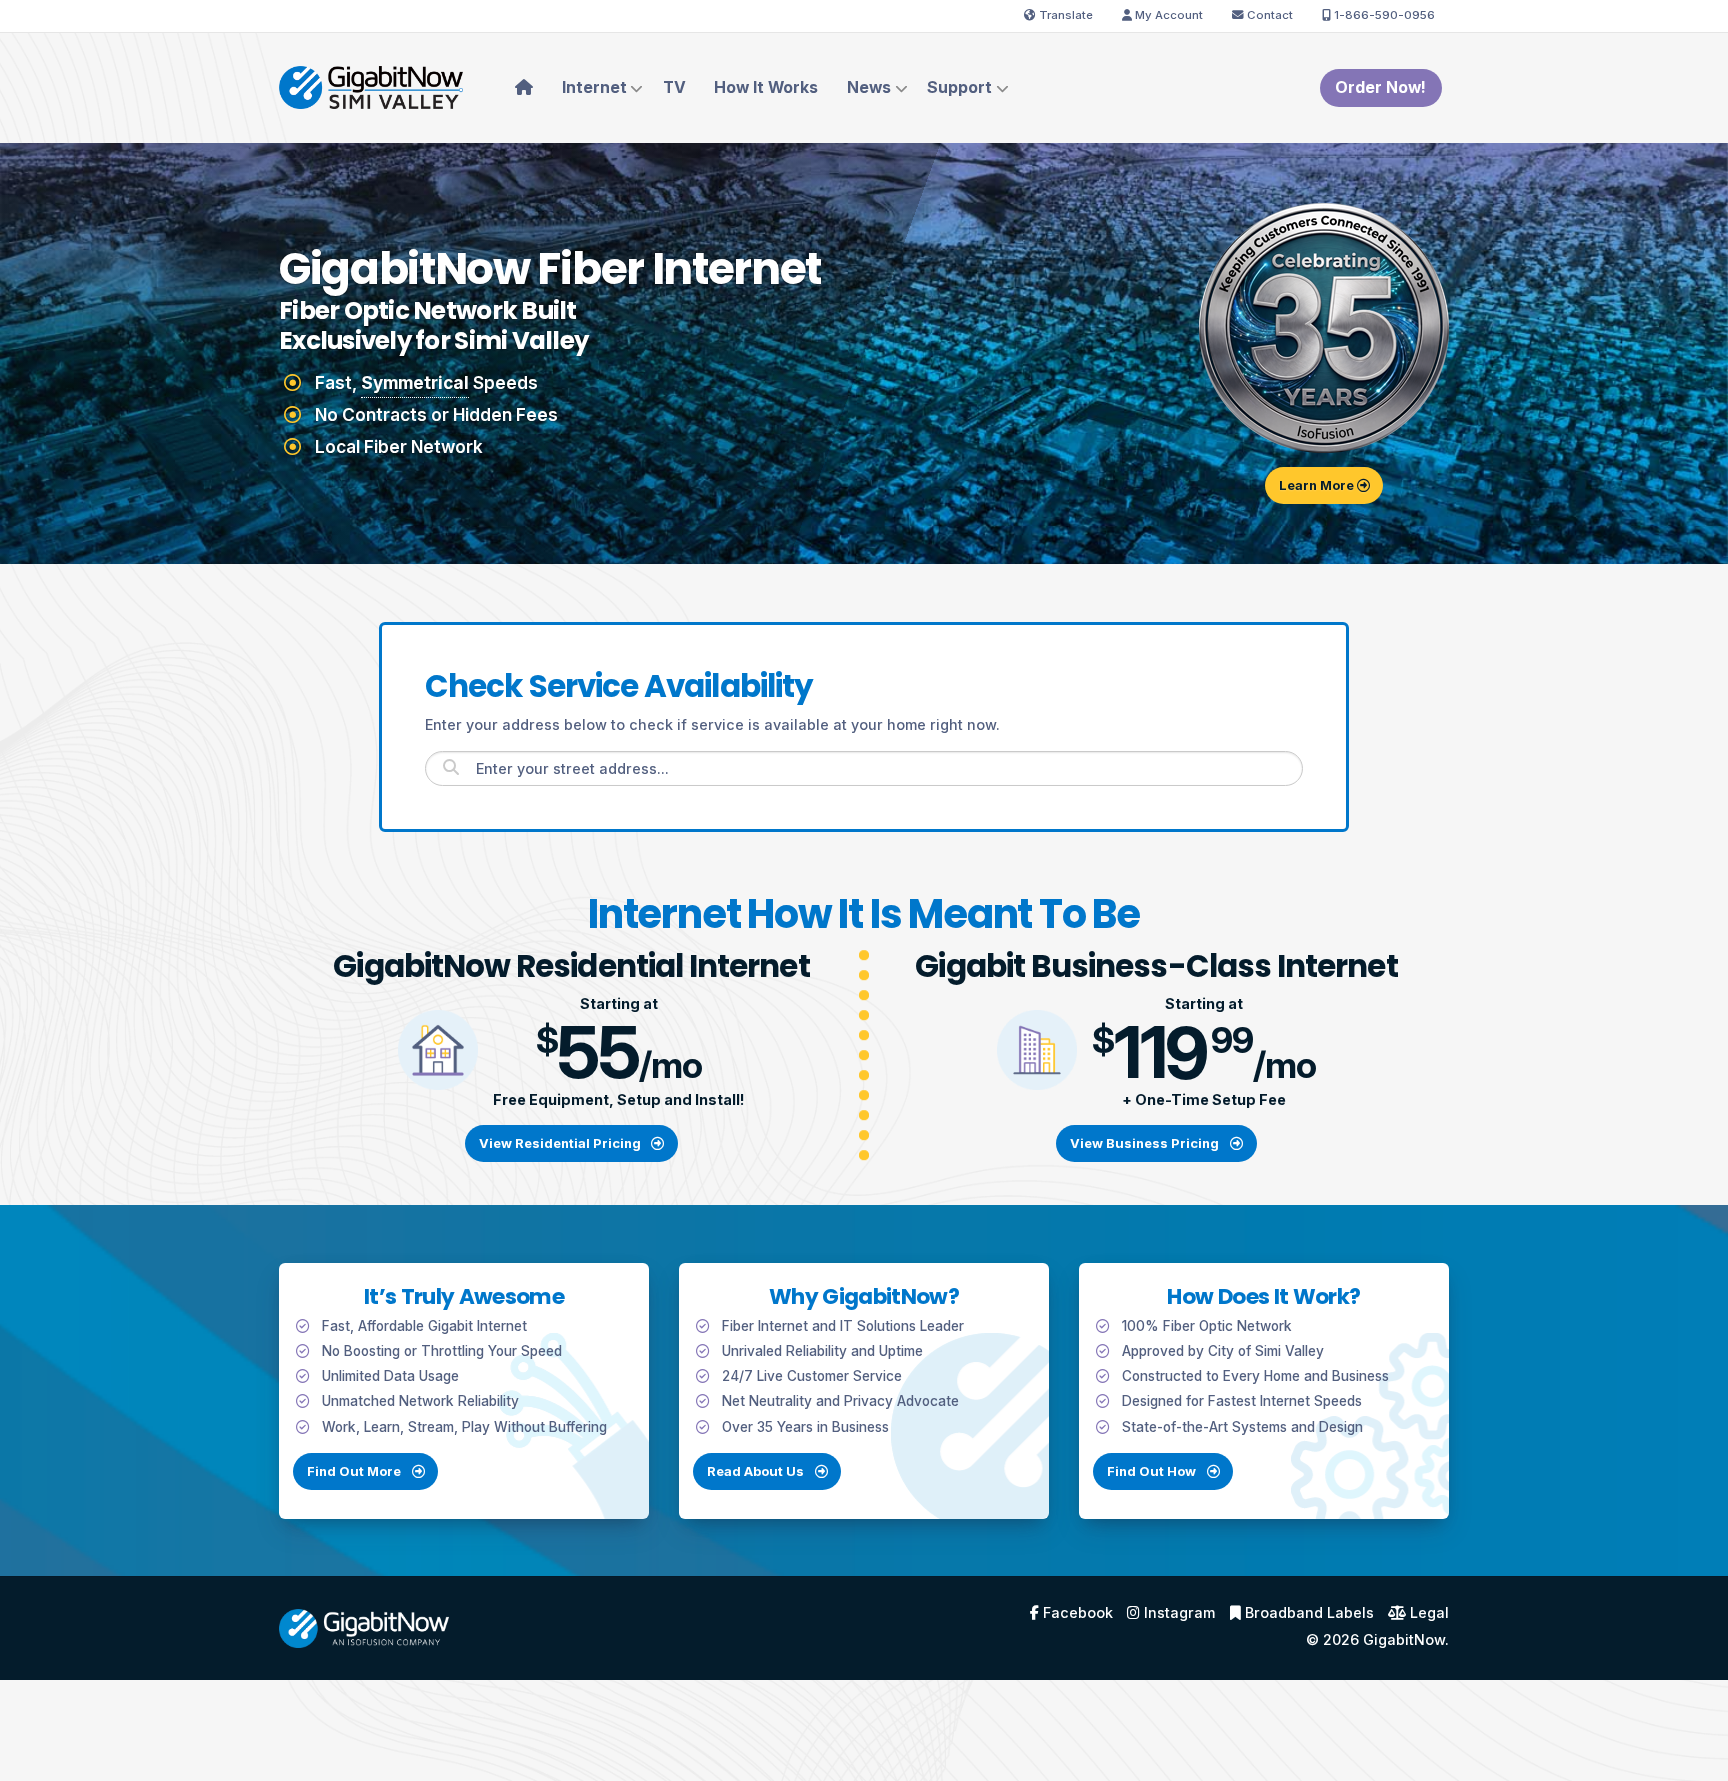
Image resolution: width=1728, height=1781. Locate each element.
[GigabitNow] (364, 1626)
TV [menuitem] (674, 87)
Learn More (1318, 485)
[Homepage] (371, 86)
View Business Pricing (1146, 1143)
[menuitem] (523, 88)
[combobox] (864, 768)
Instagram (1177, 1613)
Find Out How (1153, 1471)
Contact (1268, 15)
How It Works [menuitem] (766, 87)
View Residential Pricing (561, 1143)
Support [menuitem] (959, 87)
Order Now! (1380, 87)
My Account (1167, 15)
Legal (1427, 1613)
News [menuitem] (869, 87)
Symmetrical (415, 382)
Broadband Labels (1307, 1613)
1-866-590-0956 (1383, 15)
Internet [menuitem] (594, 87)
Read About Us (757, 1471)
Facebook (1076, 1613)
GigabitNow (1404, 1639)
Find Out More (355, 1471)
